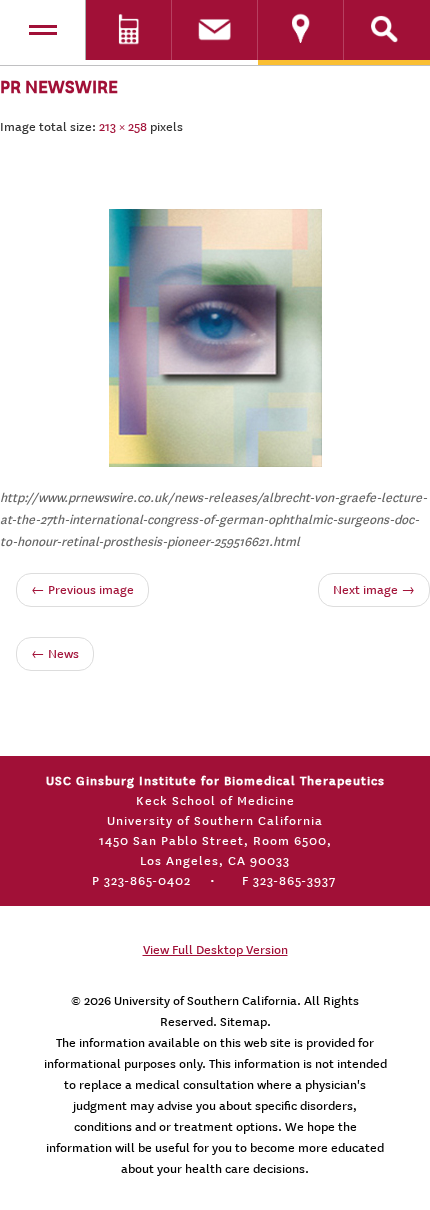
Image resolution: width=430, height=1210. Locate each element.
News (55, 654)
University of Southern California (205, 1001)
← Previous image (82, 590)
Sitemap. (245, 1022)
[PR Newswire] (215, 334)
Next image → (374, 590)
